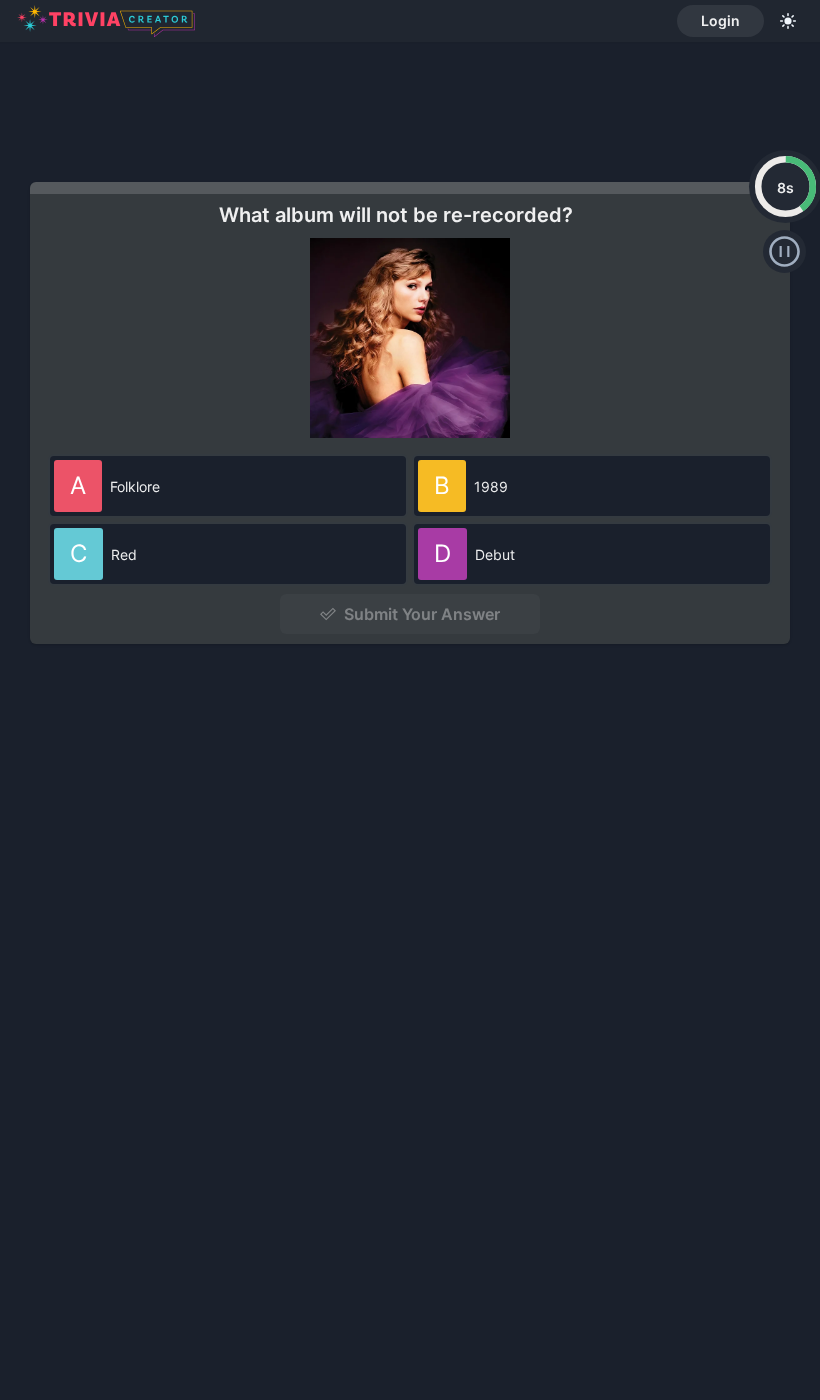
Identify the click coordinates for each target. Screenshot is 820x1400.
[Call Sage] (784, 251)
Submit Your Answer (422, 614)
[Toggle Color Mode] (788, 21)
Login (720, 20)
